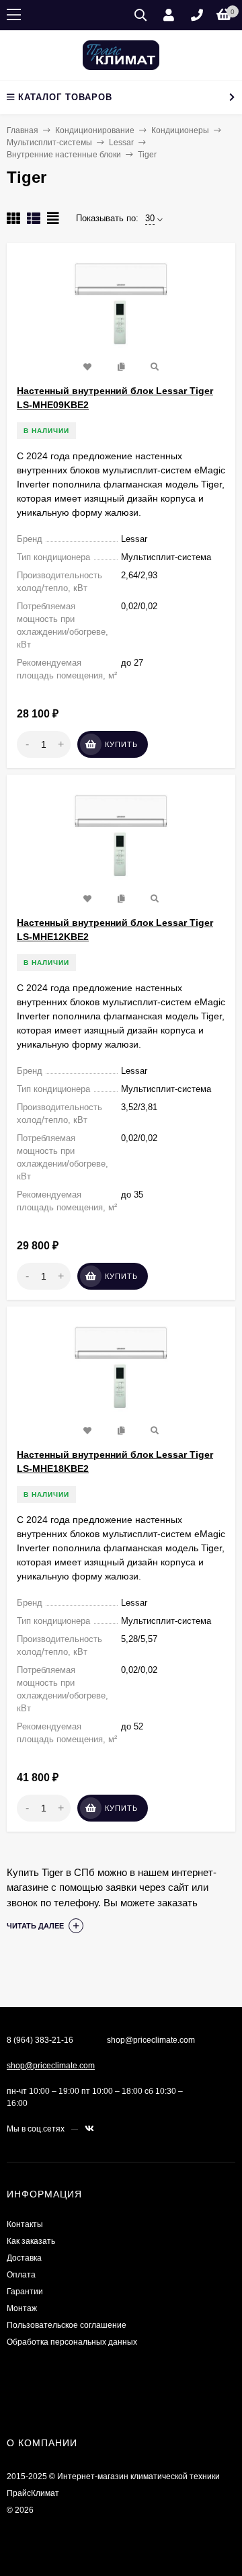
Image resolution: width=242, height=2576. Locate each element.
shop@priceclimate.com (51, 2066)
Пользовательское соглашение (67, 2325)
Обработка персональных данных (72, 2342)
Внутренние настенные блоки (64, 155)
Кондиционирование (95, 130)
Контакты (25, 2224)
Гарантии (25, 2292)
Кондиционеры (180, 130)
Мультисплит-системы (49, 143)
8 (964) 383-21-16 (40, 2040)
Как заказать (31, 2241)
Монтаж (22, 2308)
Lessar (121, 143)
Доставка (24, 2258)
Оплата (21, 2275)
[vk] (89, 2129)
